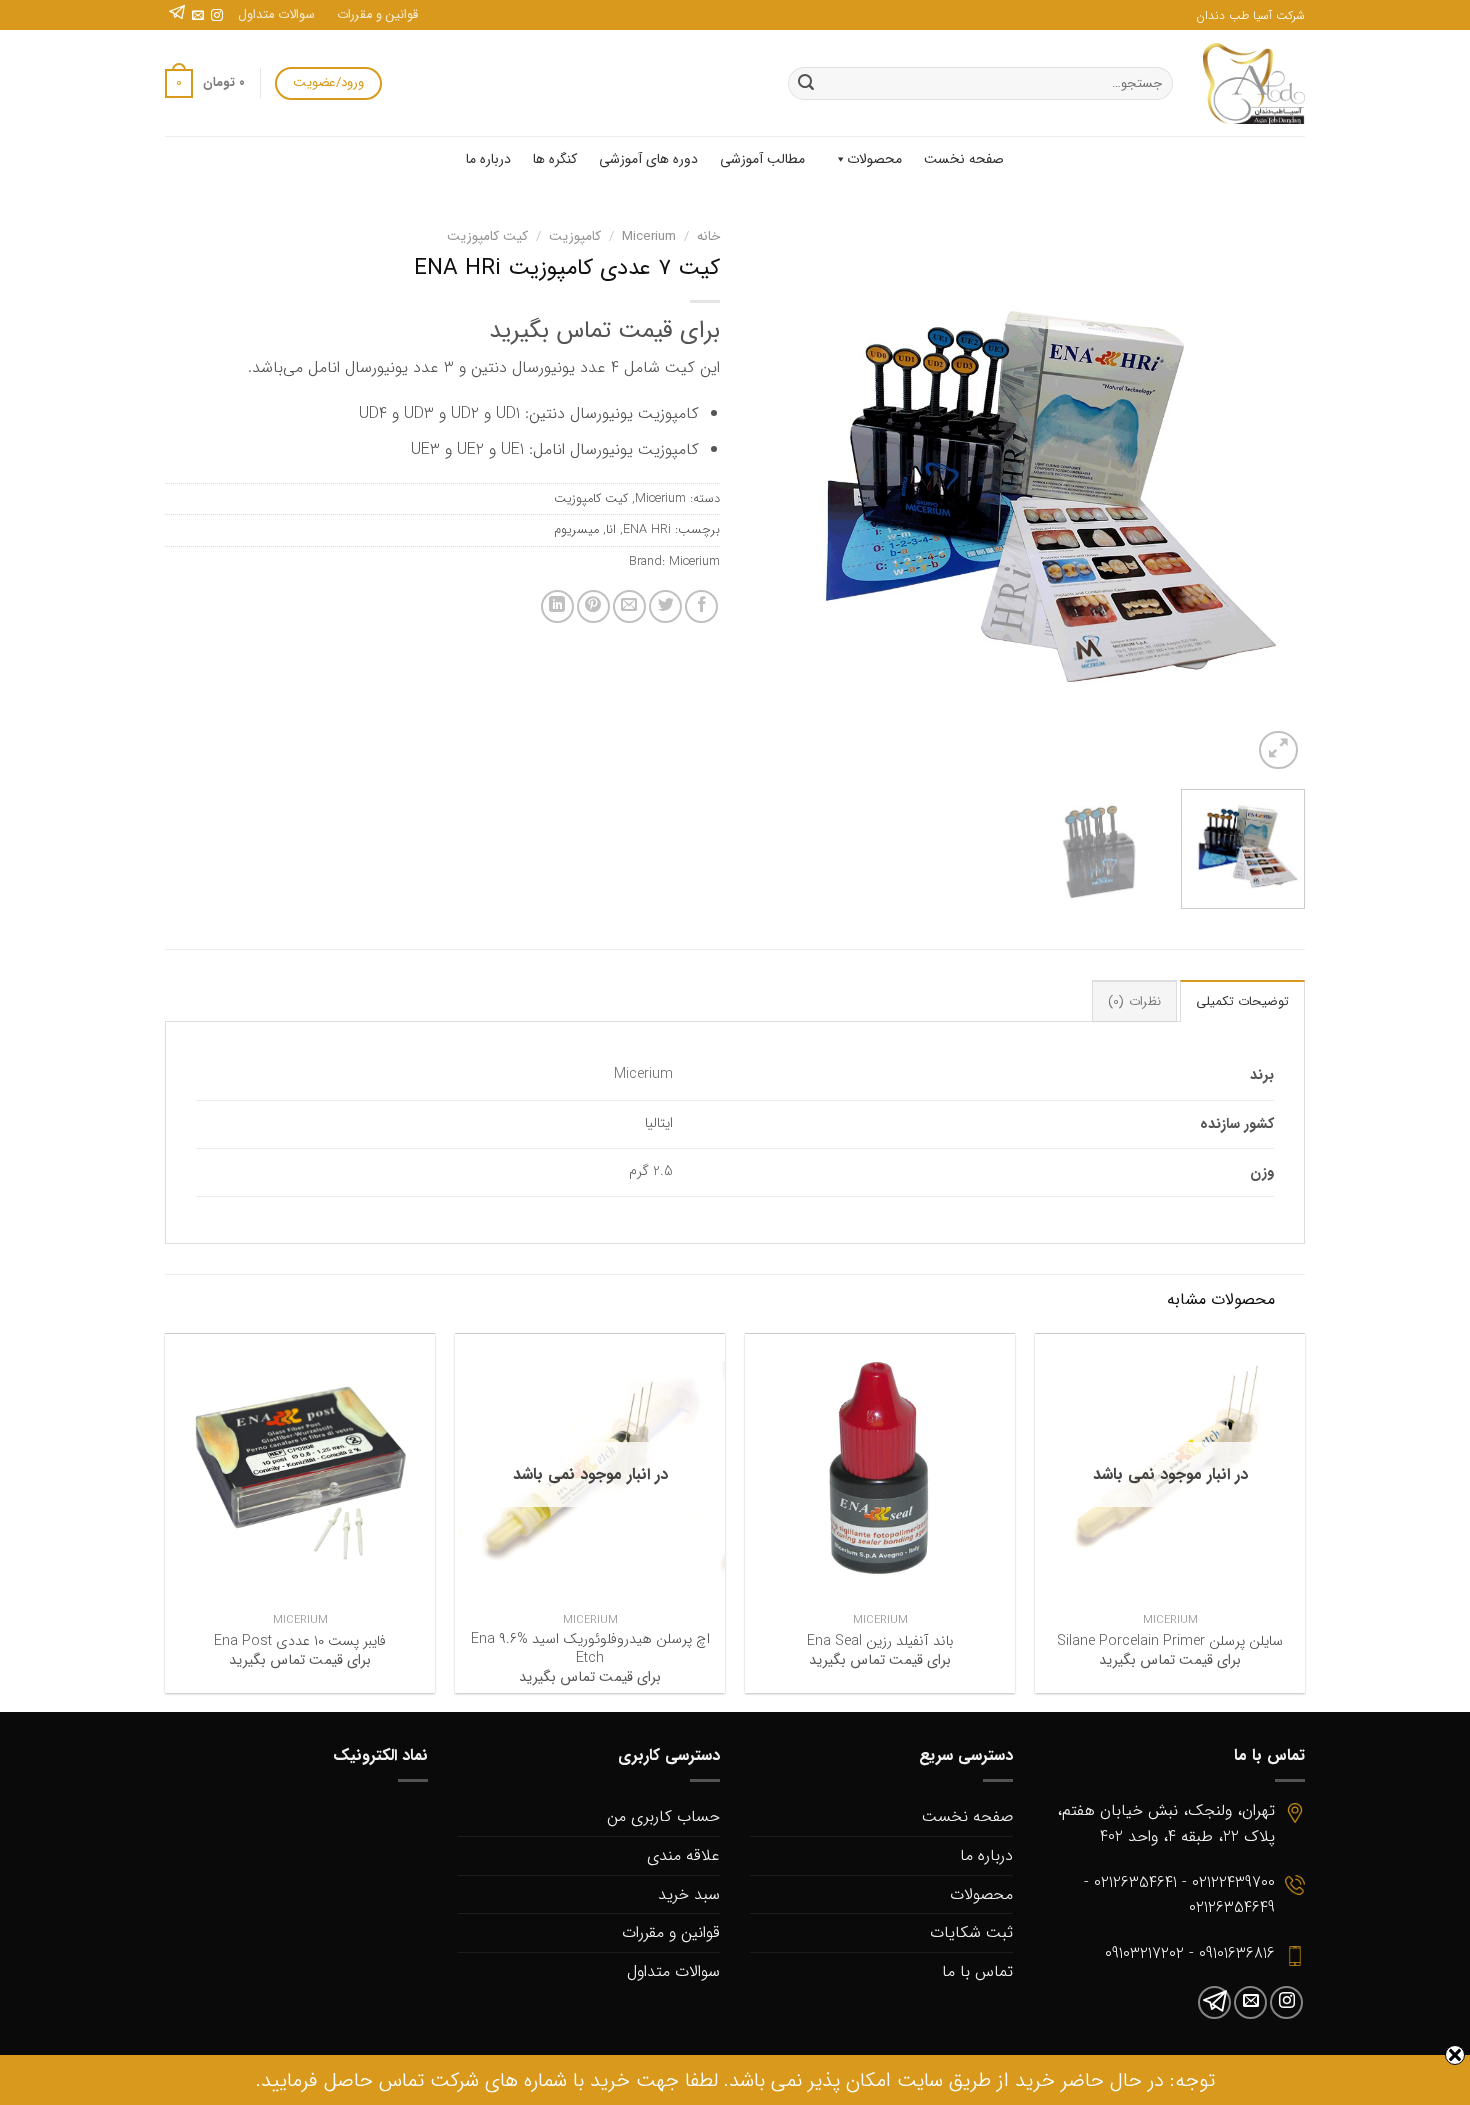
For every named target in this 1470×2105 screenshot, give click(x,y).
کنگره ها (555, 159)
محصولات (874, 159)
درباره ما (488, 159)
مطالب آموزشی (762, 159)
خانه (708, 236)
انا (611, 530)
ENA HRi (647, 530)
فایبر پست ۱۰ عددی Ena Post (300, 1642)
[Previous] (1269, 496)
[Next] (772, 496)
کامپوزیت (575, 236)
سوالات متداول (276, 15)
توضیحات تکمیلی (1242, 1002)
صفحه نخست (964, 159)
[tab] (1242, 1001)
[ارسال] (806, 84)
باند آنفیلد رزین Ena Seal (880, 1642)
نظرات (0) (1134, 1002)
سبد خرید (689, 1894)
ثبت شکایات (971, 1932)
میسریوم (576, 530)
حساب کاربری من (663, 1816)
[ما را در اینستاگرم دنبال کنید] (217, 16)
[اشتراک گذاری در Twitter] (665, 606)
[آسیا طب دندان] (1254, 83)
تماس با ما (977, 1971)
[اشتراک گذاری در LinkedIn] (557, 606)
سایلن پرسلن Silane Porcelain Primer (1170, 1642)
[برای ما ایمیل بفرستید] (198, 16)
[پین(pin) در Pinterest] (593, 606)
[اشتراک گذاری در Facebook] (701, 606)
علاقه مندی (683, 1855)
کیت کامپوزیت (487, 236)
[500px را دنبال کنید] (177, 16)
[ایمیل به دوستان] (629, 606)
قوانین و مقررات (377, 15)
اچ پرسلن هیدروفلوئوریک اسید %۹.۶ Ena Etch (590, 1649)
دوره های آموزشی (648, 159)
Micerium (649, 236)
